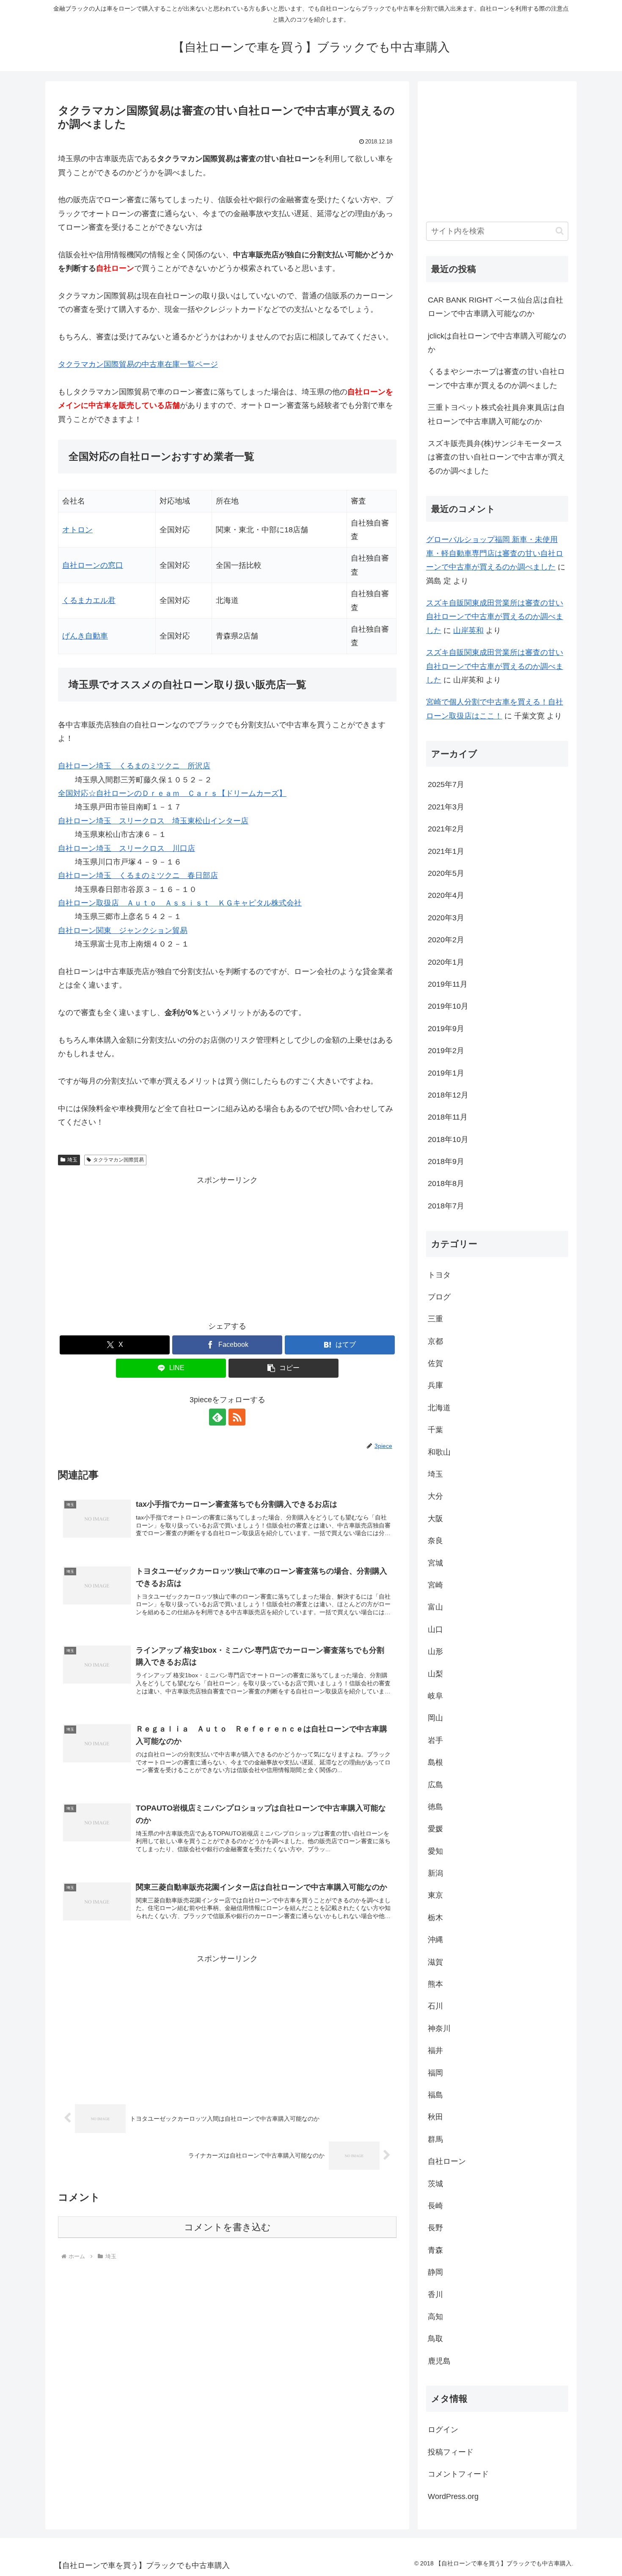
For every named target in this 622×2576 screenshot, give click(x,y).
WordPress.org (453, 2496)
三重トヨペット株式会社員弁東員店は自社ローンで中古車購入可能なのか (496, 414)
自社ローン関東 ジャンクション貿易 (123, 930)
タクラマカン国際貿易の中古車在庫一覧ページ (138, 364)
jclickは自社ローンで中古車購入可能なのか (497, 343)
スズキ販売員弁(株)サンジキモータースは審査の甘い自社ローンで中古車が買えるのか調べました (496, 457)
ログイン (443, 2430)
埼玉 (72, 1160)
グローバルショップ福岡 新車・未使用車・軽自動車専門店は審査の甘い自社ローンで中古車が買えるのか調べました (495, 553)
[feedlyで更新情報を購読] (217, 1417)
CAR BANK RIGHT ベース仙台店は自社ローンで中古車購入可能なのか (495, 307)
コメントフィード (458, 2474)
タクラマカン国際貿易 (118, 1160)
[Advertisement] (227, 1247)
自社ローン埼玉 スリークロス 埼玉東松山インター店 (153, 821)
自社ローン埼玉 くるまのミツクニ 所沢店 (134, 766)
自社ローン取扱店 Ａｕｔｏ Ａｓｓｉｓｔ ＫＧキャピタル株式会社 (180, 903)
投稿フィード (451, 2452)
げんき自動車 (85, 636)
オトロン (77, 530)
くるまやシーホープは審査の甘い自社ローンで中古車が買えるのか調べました (496, 378)
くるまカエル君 (89, 600)
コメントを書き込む (227, 2227)
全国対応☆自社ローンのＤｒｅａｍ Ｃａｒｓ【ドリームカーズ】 (172, 793)
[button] (283, 1368)
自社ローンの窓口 (93, 565)
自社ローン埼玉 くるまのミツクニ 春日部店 (138, 875)
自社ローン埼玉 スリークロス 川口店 (127, 848)
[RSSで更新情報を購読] (237, 1417)
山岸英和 (468, 630)
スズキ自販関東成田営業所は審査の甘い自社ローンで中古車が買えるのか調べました (495, 617)
